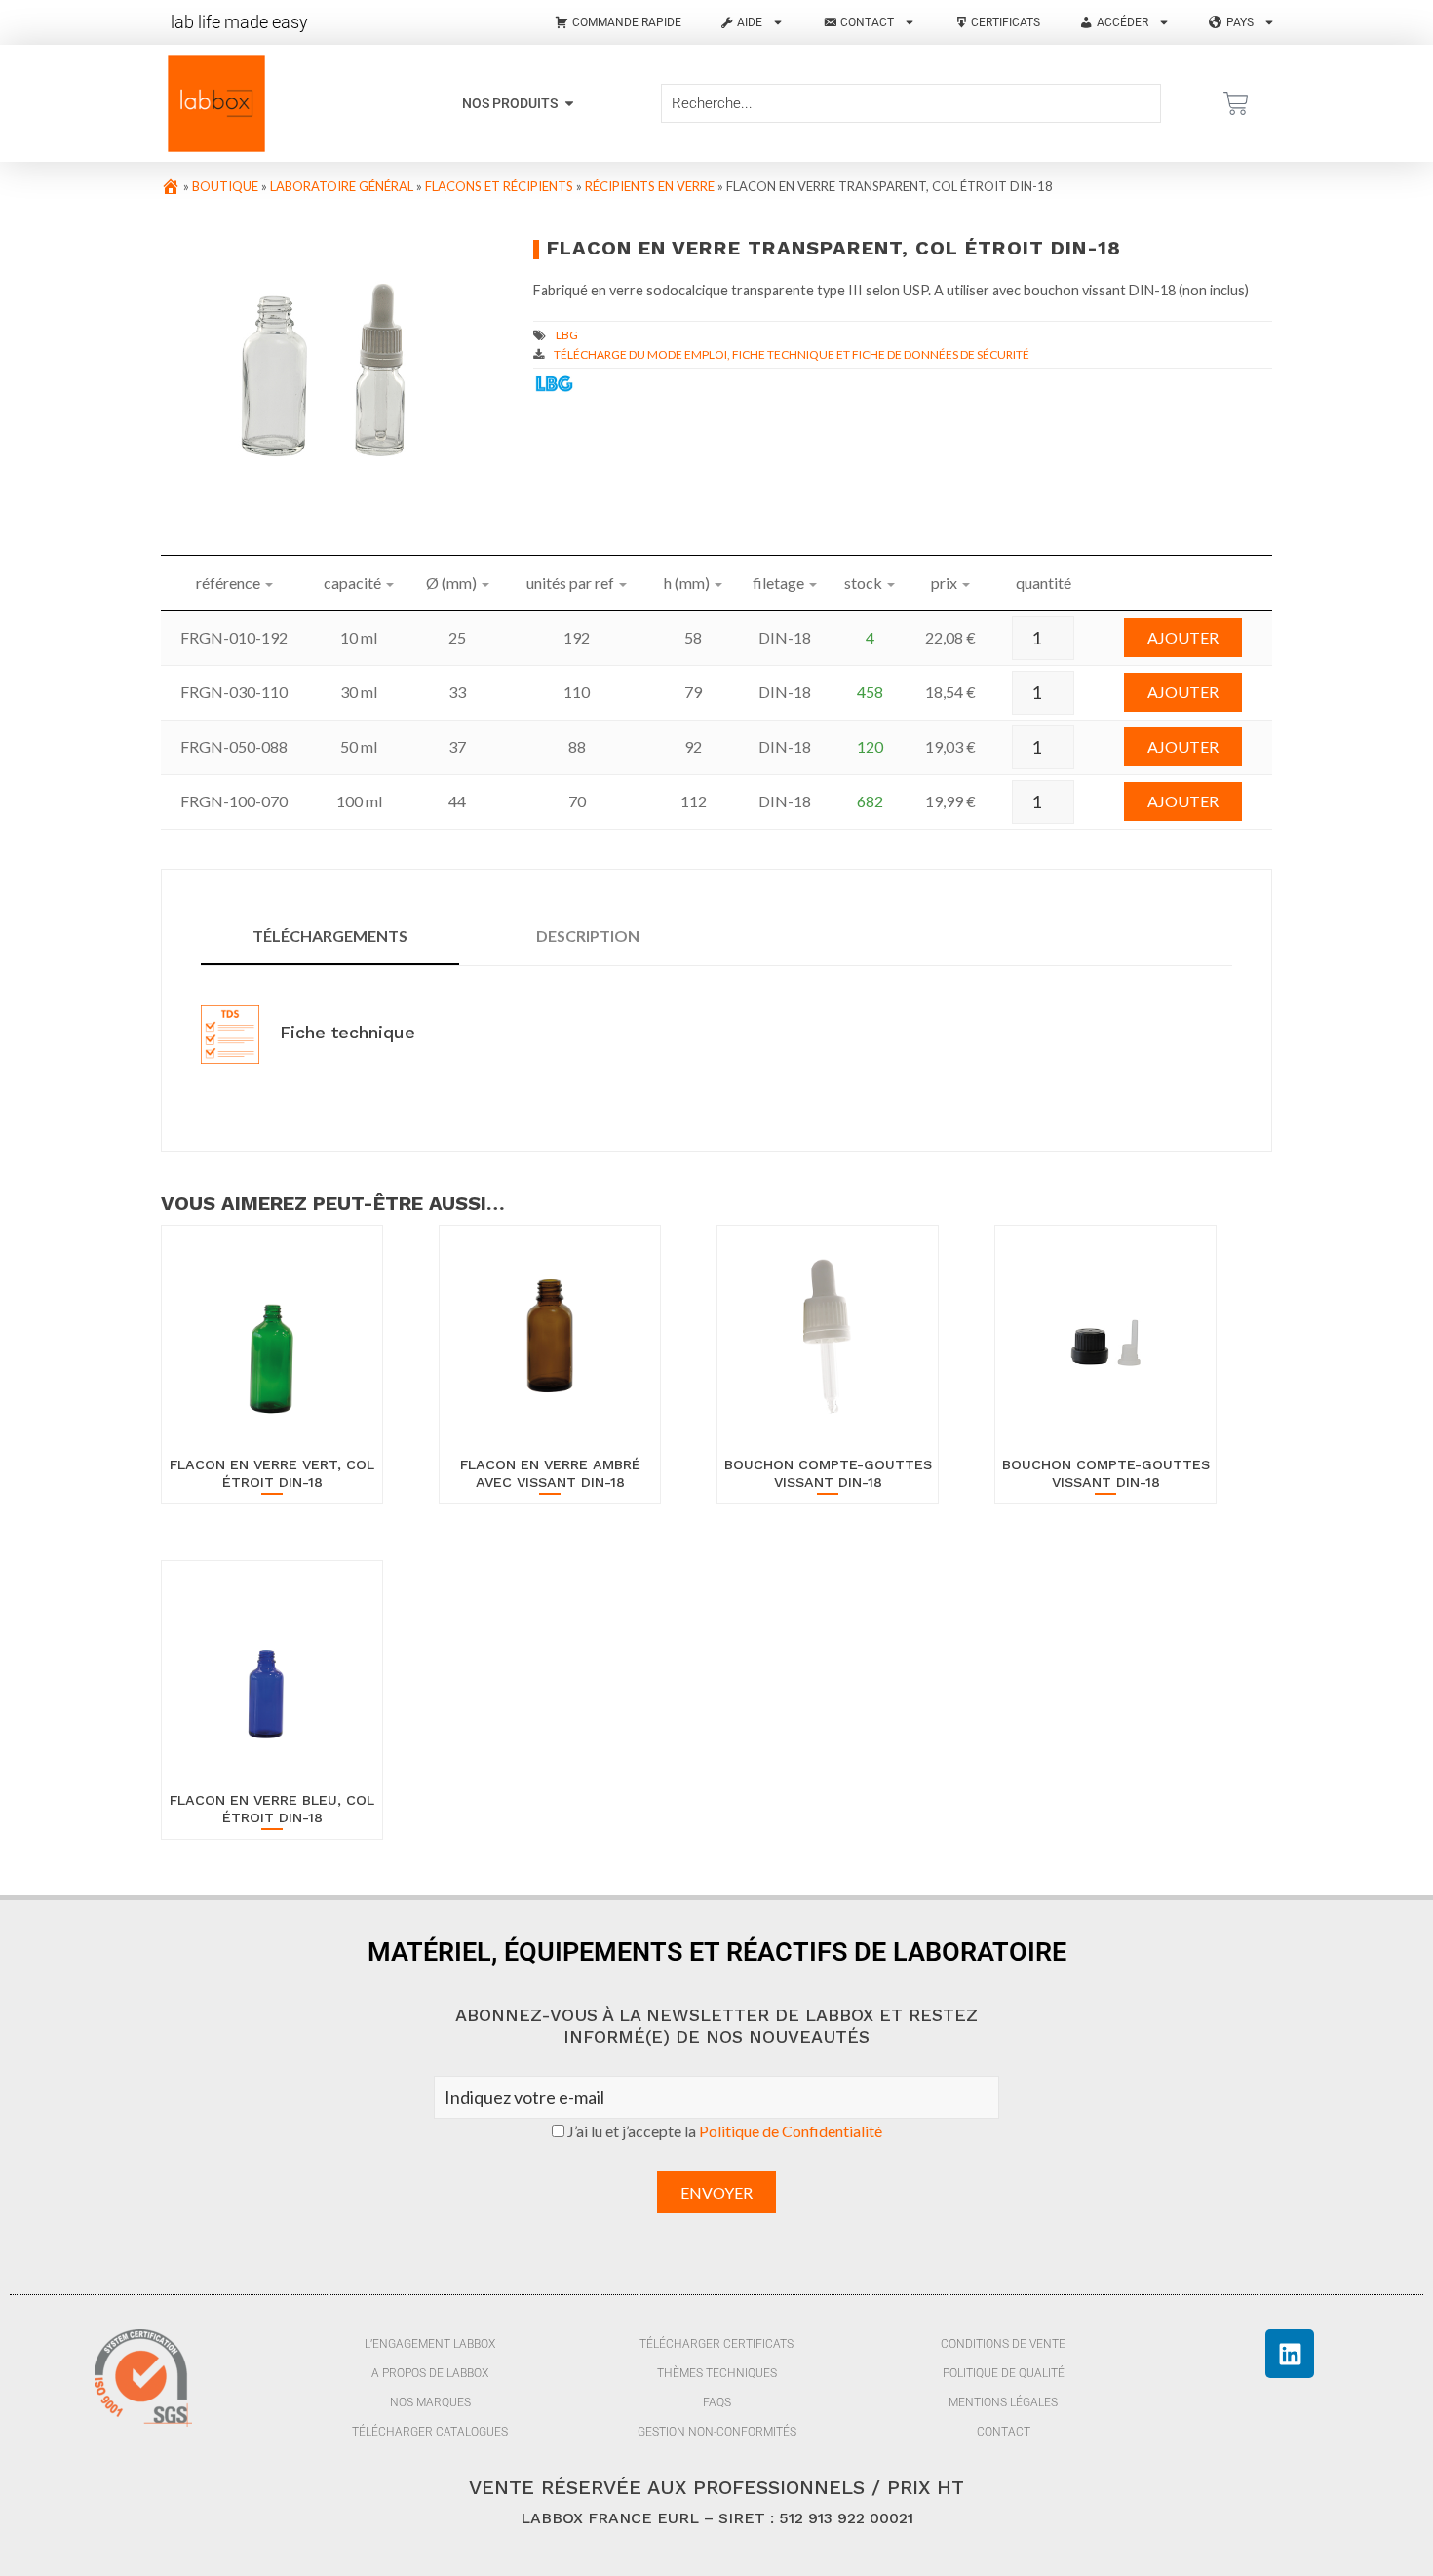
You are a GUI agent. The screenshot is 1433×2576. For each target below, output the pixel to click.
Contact (1004, 2432)
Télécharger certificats (716, 2344)
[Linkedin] (1290, 2354)
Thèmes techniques (717, 2373)
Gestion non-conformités (717, 2432)
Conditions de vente (1003, 2344)
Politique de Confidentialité (791, 2131)
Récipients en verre (650, 186)
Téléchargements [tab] (330, 936)
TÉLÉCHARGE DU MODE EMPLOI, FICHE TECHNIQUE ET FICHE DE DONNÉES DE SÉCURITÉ (792, 354)
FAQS (717, 2402)
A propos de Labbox (430, 2373)
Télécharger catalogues (430, 2432)
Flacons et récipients (499, 186)
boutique (225, 186)
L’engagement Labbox (430, 2344)
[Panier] (1236, 103)
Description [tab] (588, 936)
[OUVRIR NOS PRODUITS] (569, 104)
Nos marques (430, 2402)
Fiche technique (345, 1032)
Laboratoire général (342, 186)
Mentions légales (1003, 2402)
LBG (567, 335)
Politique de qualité (1004, 2373)
